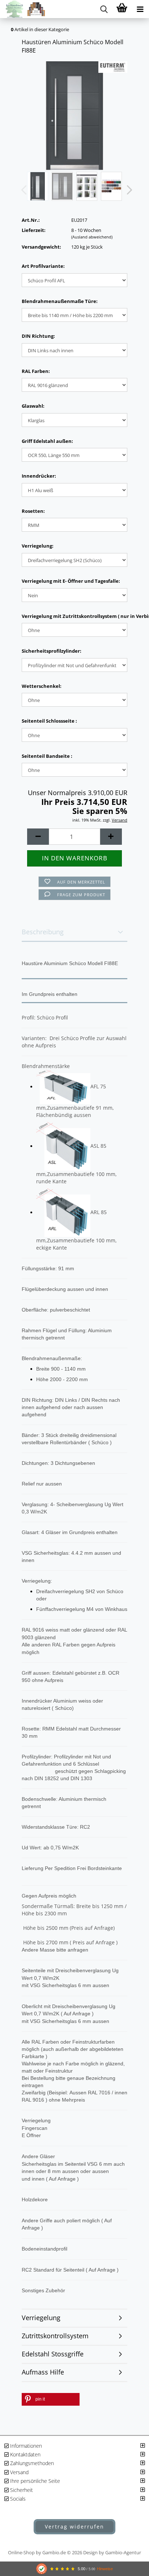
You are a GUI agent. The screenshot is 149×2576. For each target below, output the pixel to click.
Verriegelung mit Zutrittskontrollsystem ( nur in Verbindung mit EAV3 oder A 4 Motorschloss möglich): (74, 616)
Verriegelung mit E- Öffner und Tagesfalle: (71, 581)
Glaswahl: (33, 406)
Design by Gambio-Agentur (112, 2552)
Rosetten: (33, 511)
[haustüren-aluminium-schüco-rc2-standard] (74, 115)
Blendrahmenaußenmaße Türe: (60, 301)
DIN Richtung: (38, 336)
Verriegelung (41, 2318)
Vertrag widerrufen (74, 2527)
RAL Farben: (36, 371)
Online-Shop (21, 2552)
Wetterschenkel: (42, 686)
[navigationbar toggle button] (140, 9)
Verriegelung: (38, 546)
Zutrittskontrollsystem (55, 2336)
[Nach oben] (129, 2487)
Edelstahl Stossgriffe (53, 2354)
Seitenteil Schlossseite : (49, 721)
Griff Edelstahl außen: (47, 441)
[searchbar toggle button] (104, 9)
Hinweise (105, 2569)
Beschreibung (43, 932)
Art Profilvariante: (43, 266)
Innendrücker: (39, 476)
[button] (127, 190)
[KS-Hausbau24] (23, 9)
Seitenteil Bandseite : (47, 756)
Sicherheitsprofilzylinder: (52, 651)
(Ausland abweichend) (92, 237)
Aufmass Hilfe (43, 2372)
